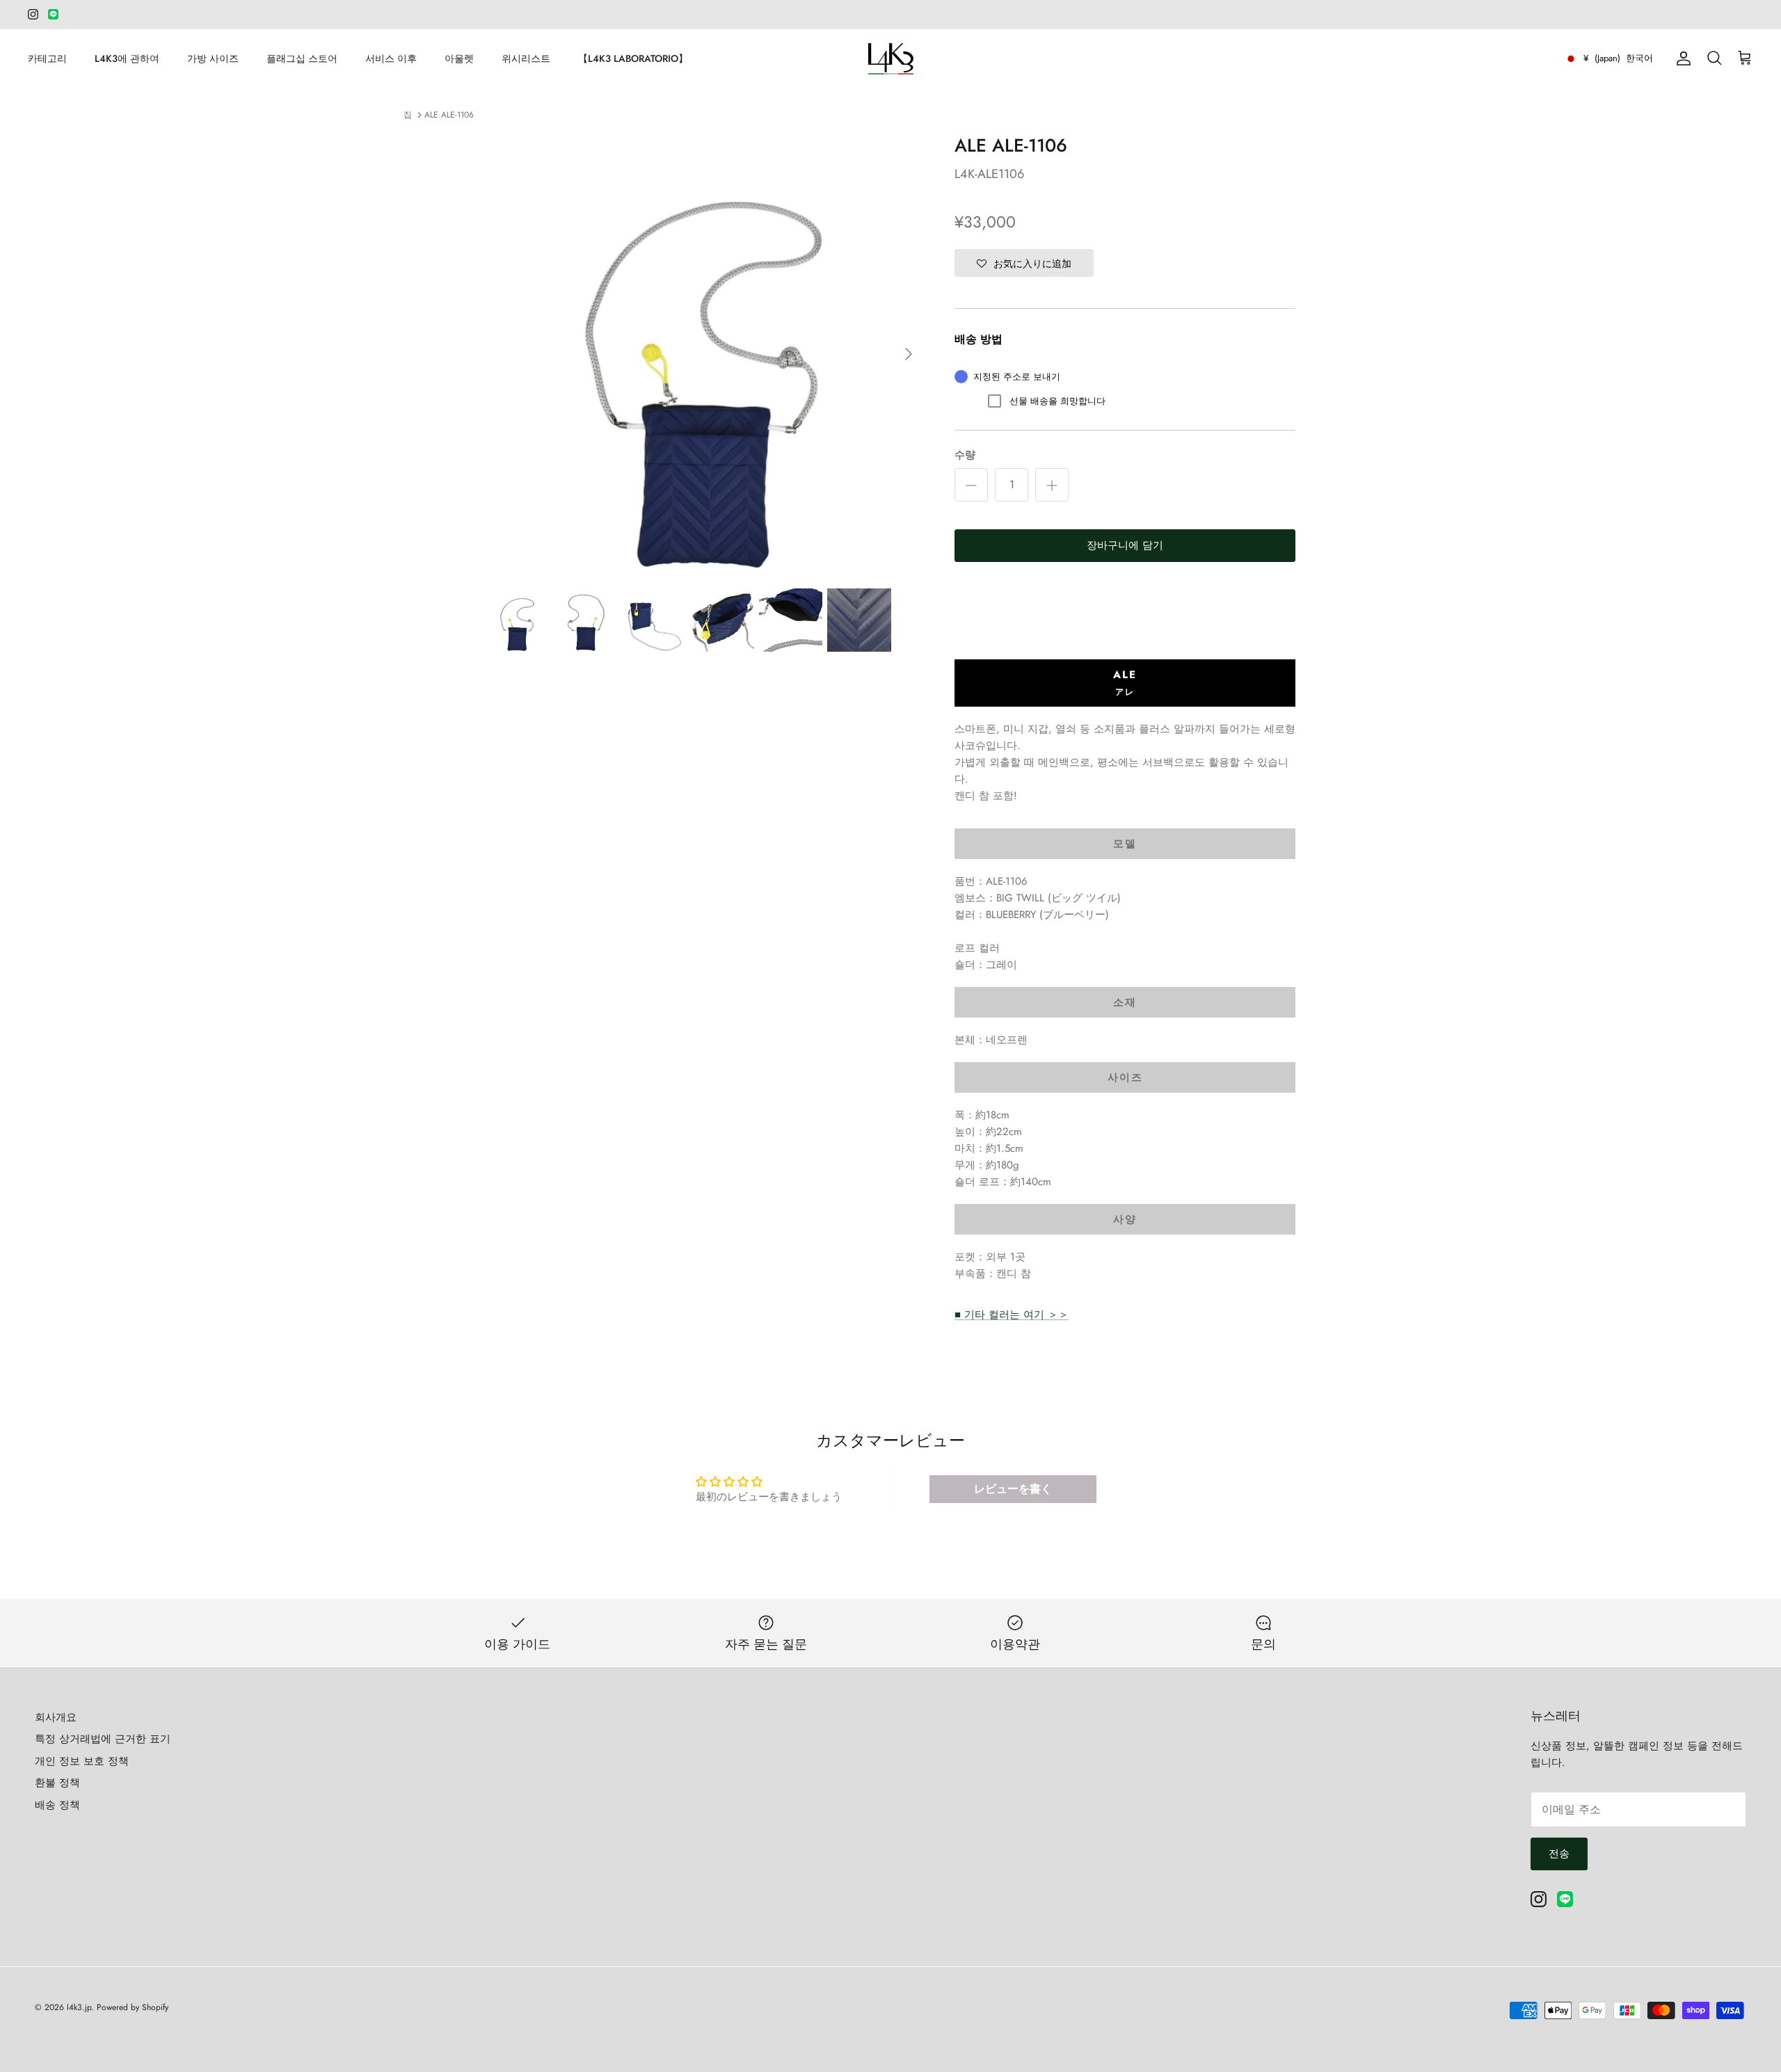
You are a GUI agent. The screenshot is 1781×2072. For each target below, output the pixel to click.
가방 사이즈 (213, 58)
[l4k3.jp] (891, 59)
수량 (965, 455)
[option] (705, 354)
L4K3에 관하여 (127, 58)
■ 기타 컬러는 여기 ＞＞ (1012, 1315)
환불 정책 (57, 1783)
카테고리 (47, 58)
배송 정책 (57, 1805)
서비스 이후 (391, 58)
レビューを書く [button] (1013, 1489)
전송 (1559, 1854)
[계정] (1681, 58)
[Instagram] (33, 14)
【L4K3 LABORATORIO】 (633, 58)
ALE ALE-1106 (449, 115)
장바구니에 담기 (1125, 545)
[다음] (909, 354)
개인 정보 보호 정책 (82, 1761)
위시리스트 (526, 58)
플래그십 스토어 (302, 58)
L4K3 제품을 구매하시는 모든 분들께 (890, 15)
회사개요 (56, 1717)
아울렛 (459, 58)
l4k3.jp (79, 2007)
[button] (1024, 263)
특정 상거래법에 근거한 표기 (103, 1739)
